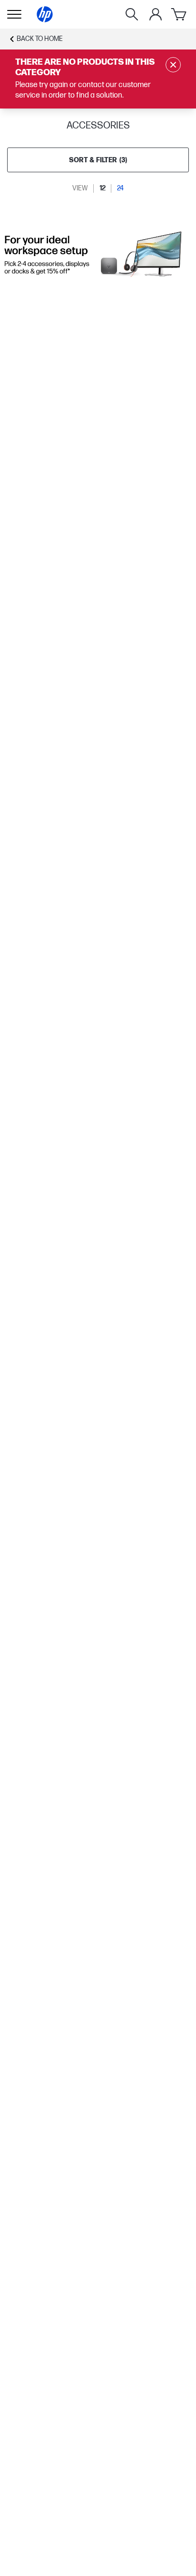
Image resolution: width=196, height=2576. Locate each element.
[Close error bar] (173, 65)
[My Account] (156, 14)
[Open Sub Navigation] (14, 14)
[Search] (132, 14)
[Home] (45, 14)
